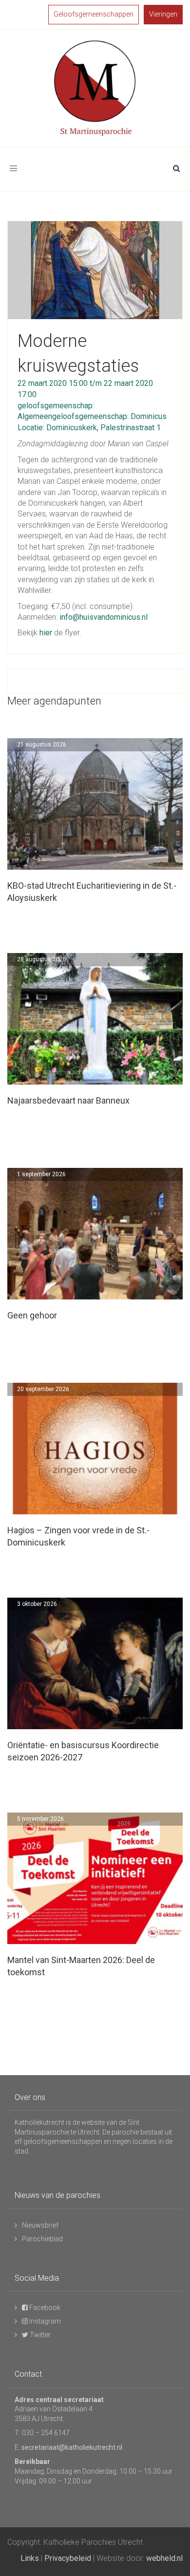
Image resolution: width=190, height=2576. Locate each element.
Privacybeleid (68, 2558)
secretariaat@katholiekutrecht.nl (72, 2447)
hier (46, 633)
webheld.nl (164, 2558)
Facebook (44, 2308)
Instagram (44, 2321)
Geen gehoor (32, 1315)
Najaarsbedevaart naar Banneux (68, 1100)
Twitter (39, 2335)
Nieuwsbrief (40, 2225)
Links (30, 2558)
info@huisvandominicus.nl (104, 617)
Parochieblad (42, 2239)
